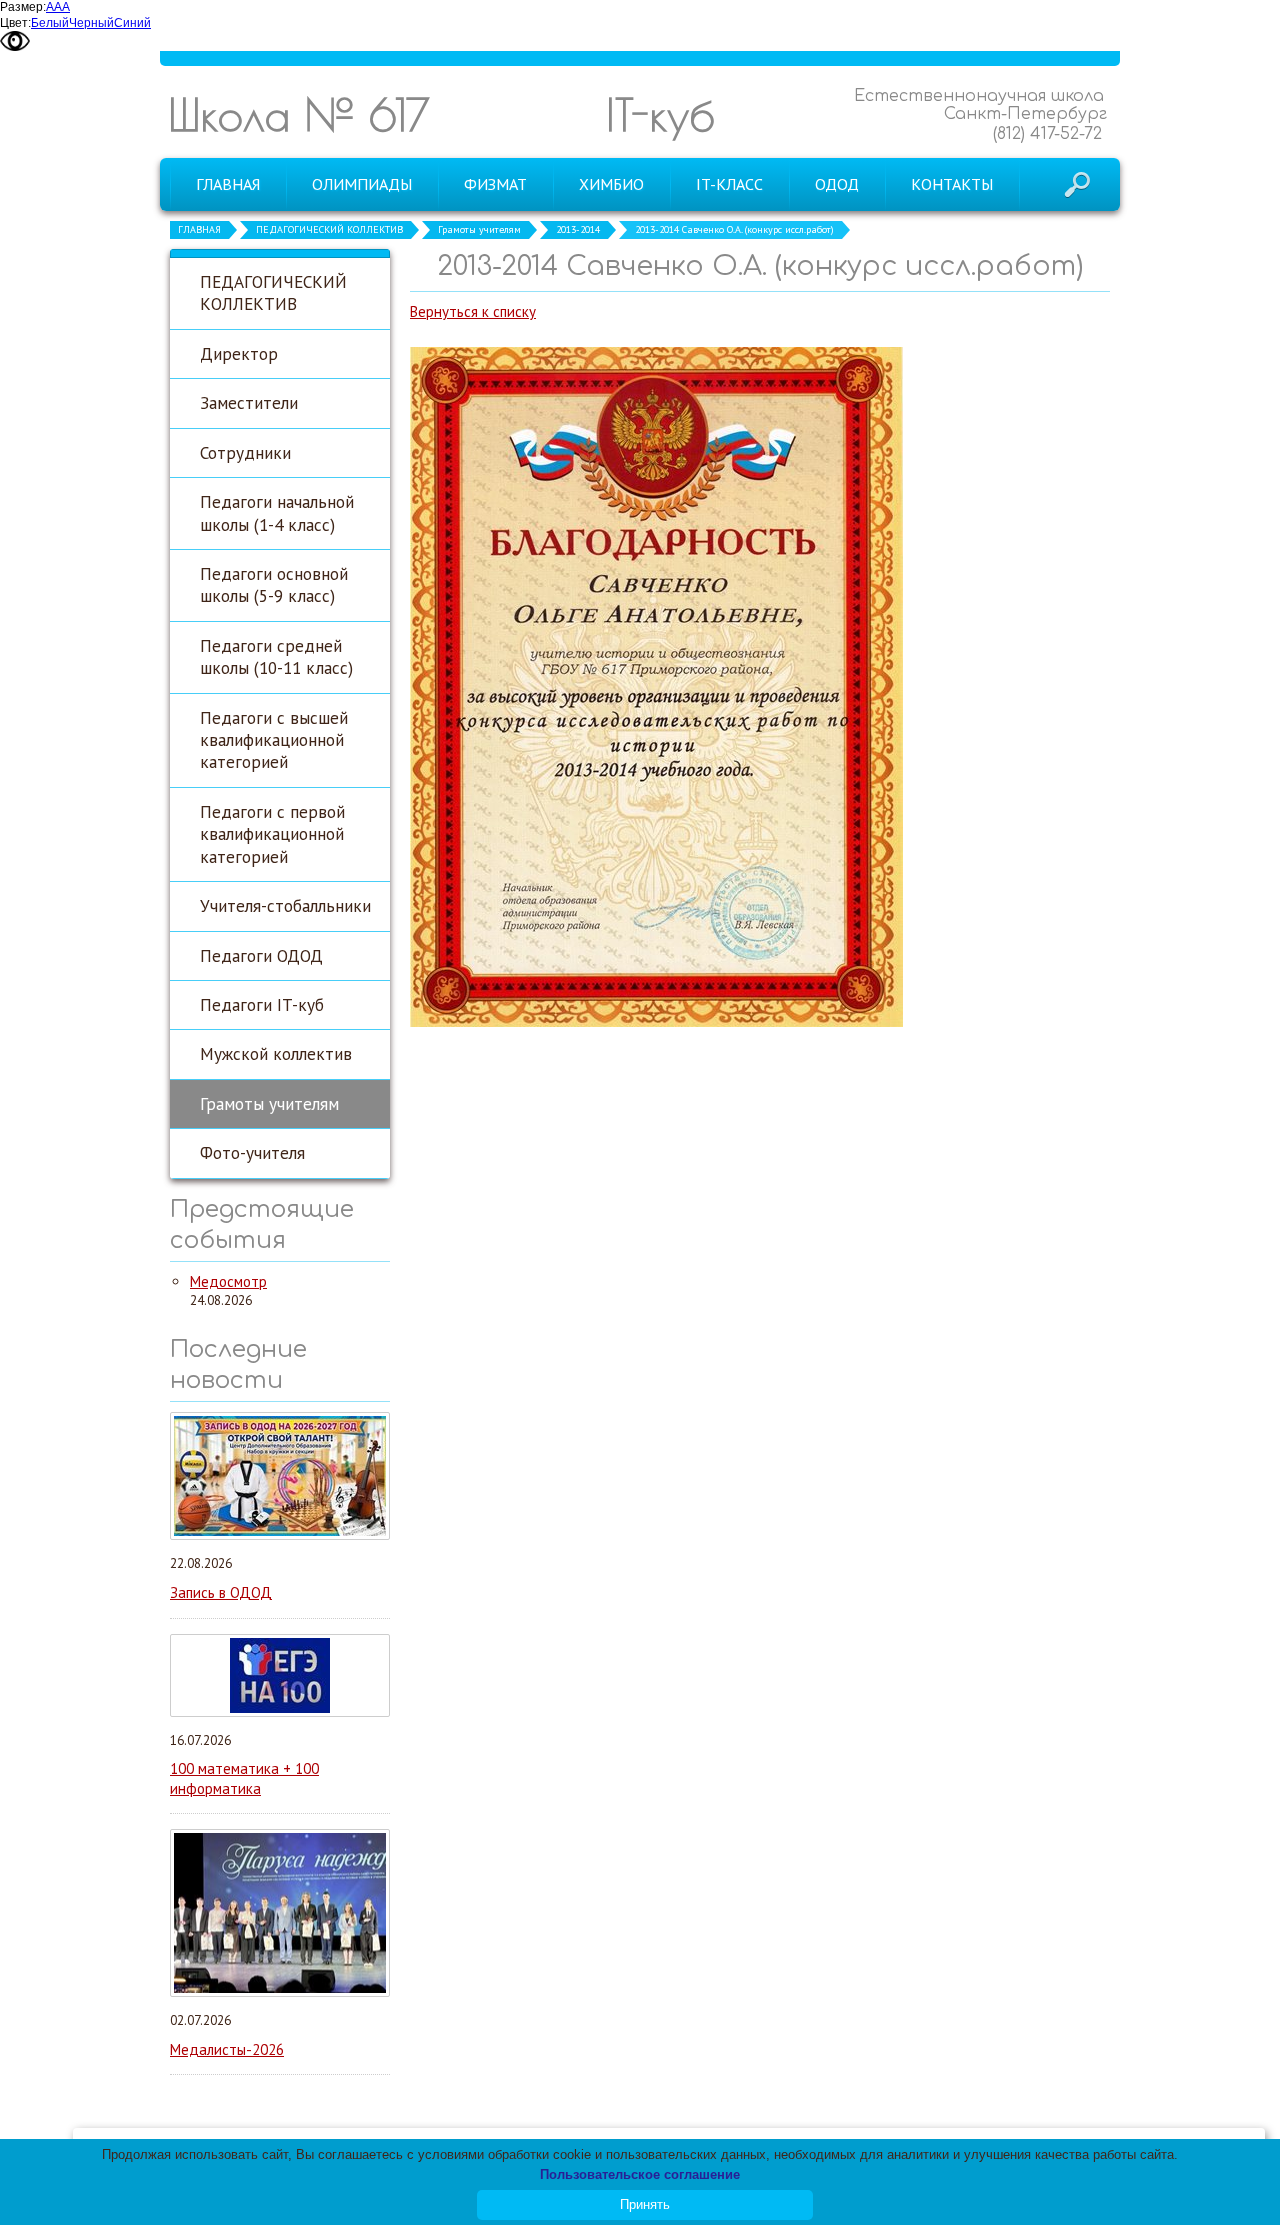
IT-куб (660, 114)
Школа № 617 (299, 114)
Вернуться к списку (473, 311)
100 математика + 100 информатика (244, 1778)
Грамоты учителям (479, 229)
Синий (132, 23)
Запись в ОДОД (221, 1592)
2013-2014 (578, 229)
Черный (91, 23)
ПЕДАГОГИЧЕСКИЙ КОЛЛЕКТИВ (329, 229)
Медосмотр (228, 1281)
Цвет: (15, 23)
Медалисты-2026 (227, 2049)
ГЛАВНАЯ (199, 229)
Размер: (23, 7)
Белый (50, 23)
